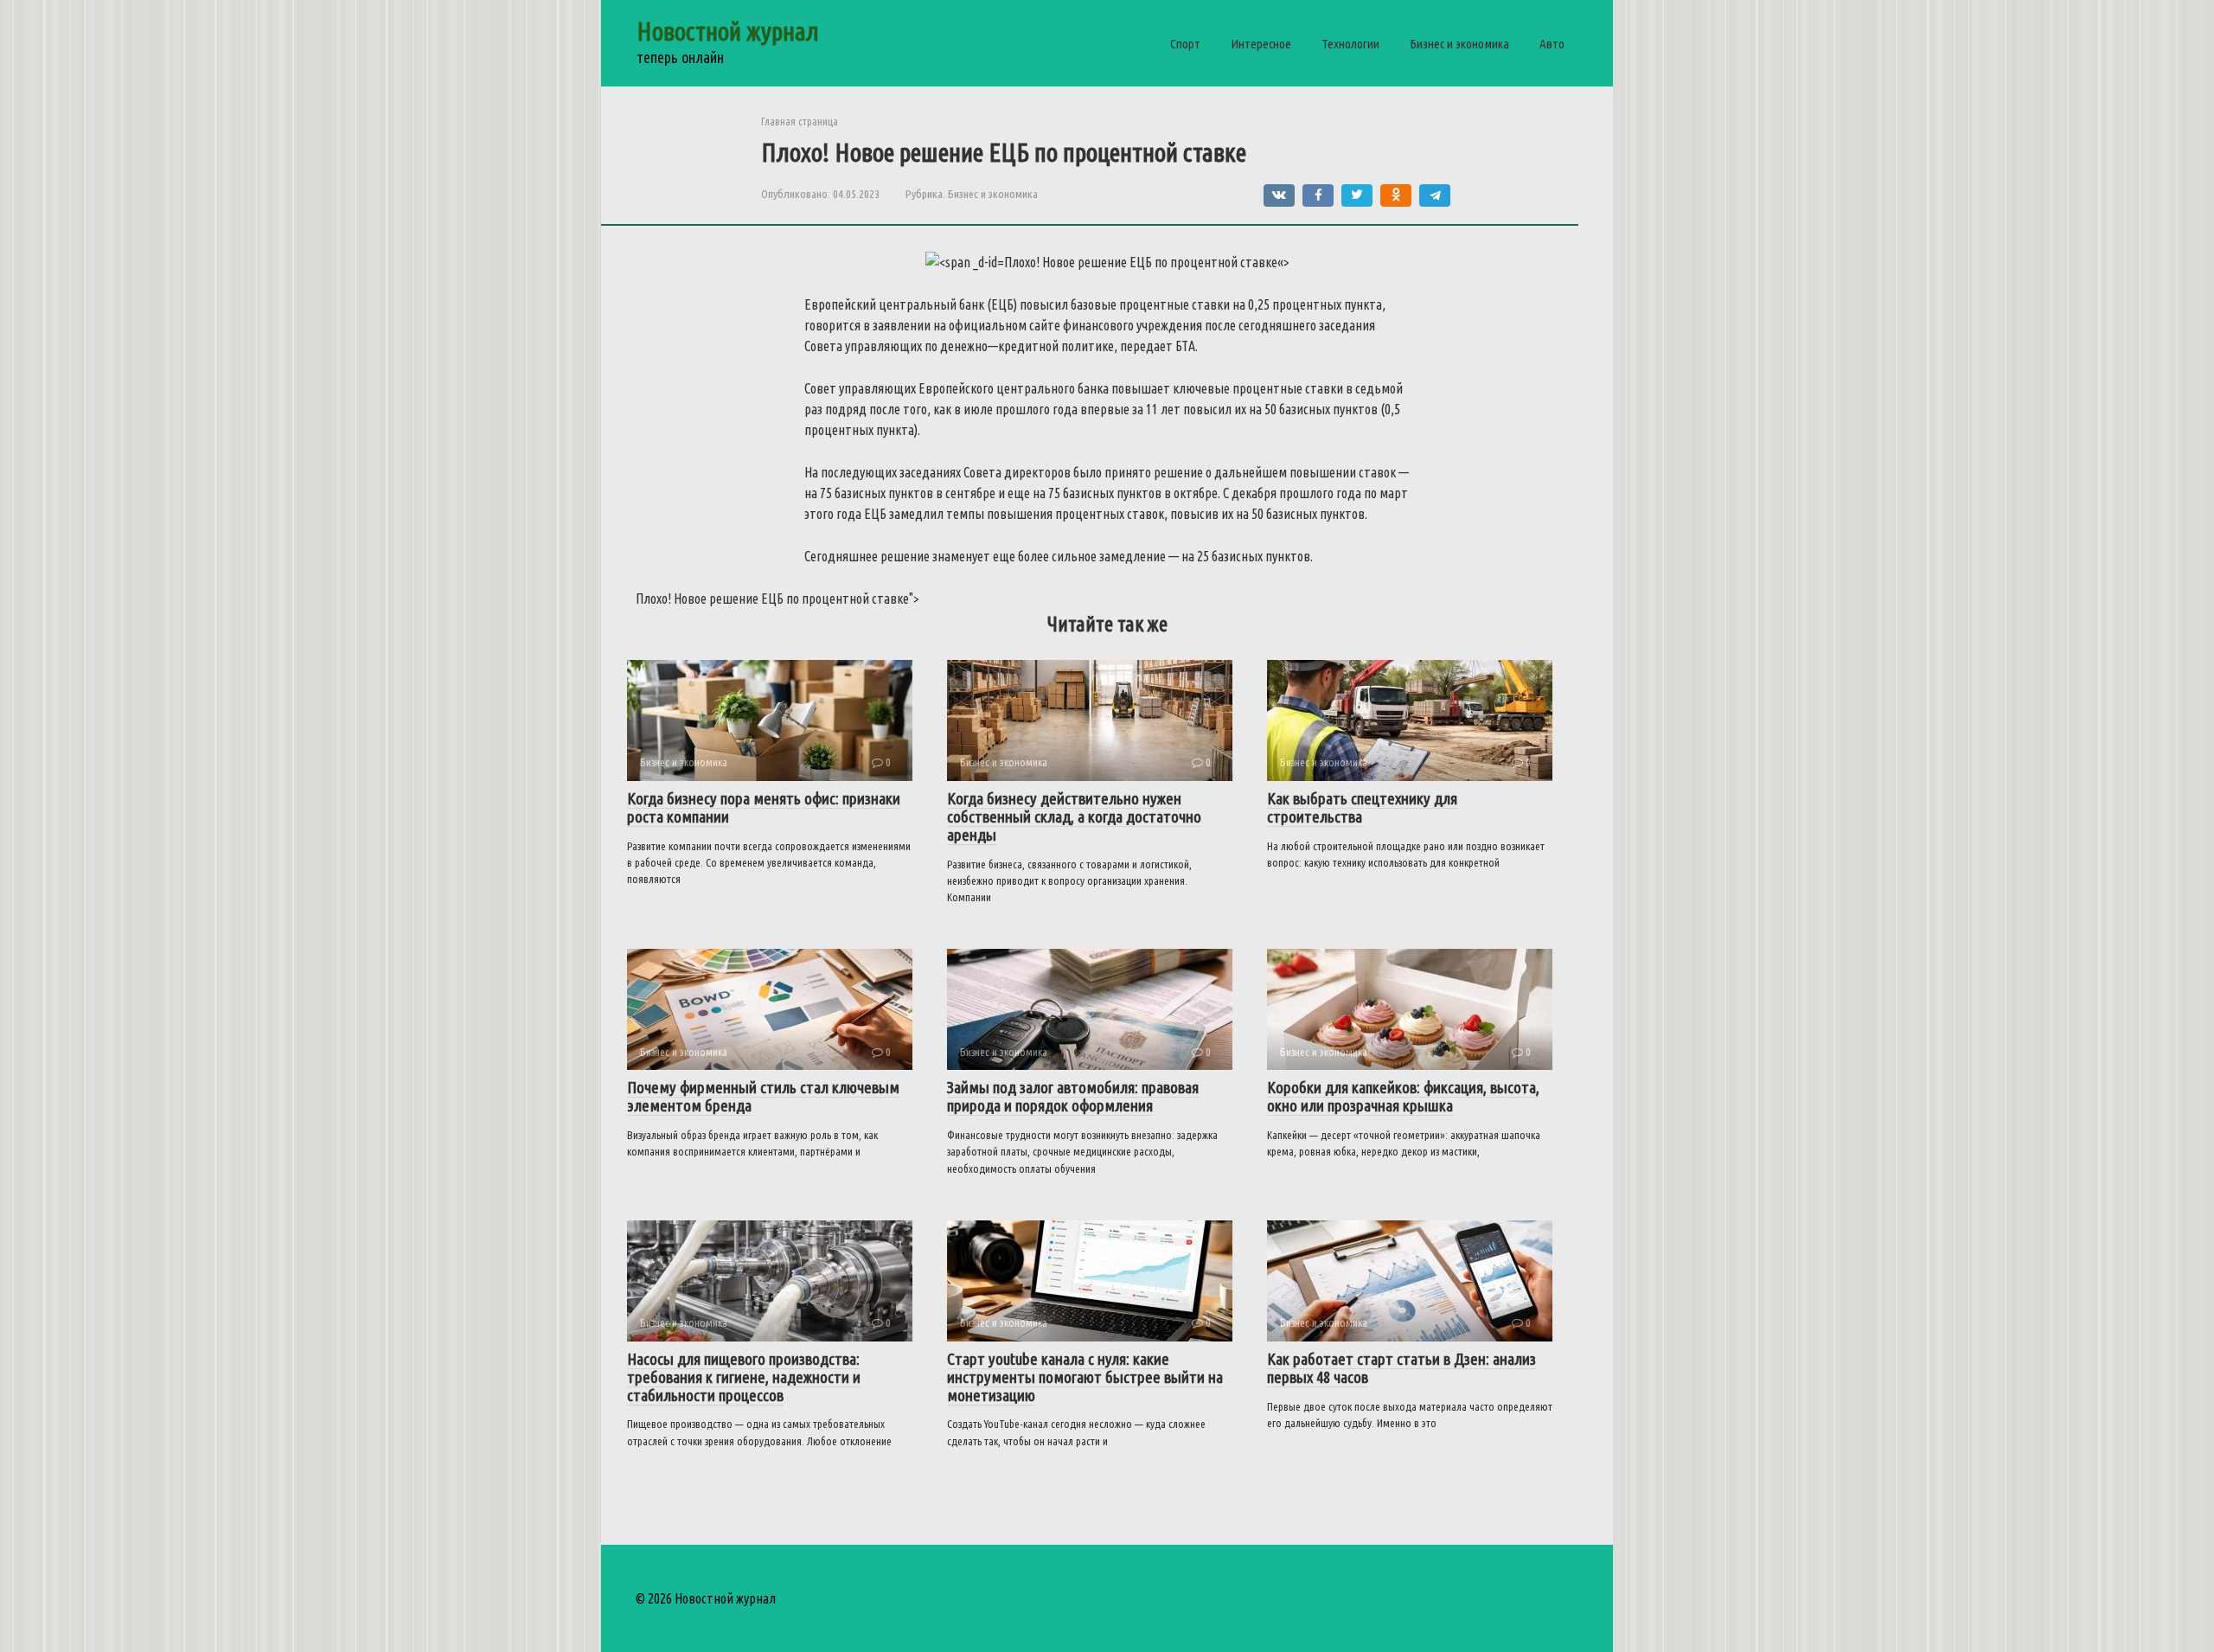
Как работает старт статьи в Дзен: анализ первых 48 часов (1401, 1368)
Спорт (1185, 44)
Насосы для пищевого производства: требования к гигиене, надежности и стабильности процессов (744, 1377)
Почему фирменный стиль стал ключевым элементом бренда (763, 1096)
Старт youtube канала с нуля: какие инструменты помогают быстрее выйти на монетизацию (1085, 1377)
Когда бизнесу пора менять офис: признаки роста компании (764, 807)
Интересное (1261, 44)
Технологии (1350, 44)
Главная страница (800, 121)
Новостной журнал (728, 31)
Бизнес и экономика (1459, 44)
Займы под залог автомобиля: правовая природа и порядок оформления (1073, 1096)
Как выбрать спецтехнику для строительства (1362, 807)
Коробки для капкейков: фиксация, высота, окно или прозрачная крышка (1403, 1096)
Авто (1552, 44)
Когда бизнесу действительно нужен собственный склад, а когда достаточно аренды (1074, 816)
